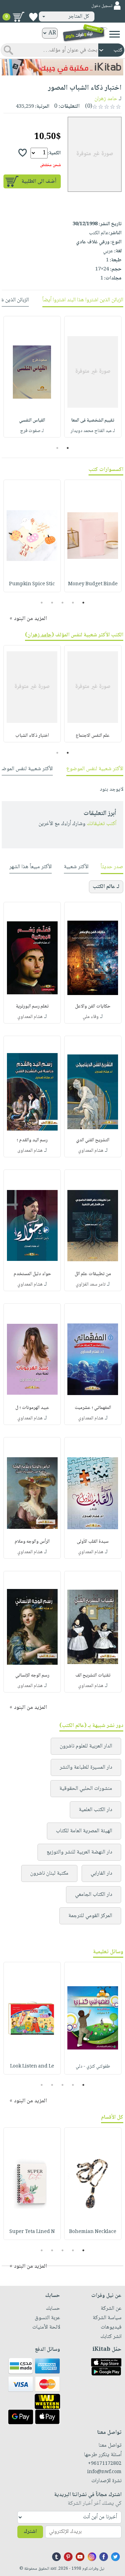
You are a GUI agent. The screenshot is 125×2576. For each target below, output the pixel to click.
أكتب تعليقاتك (102, 824)
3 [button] (63, 603)
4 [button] (52, 603)
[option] (93, 377)
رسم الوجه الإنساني (32, 1676)
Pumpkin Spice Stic (32, 584)
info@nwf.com (104, 2472)
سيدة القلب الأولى (93, 1542)
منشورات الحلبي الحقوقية (86, 1789)
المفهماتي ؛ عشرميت (93, 1408)
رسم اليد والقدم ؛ (32, 1140)
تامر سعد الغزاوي (91, 1285)
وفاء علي (91, 1017)
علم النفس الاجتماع (93, 736)
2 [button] (57, 448)
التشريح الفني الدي (93, 1140)
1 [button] (68, 448)
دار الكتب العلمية (95, 1810)
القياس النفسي (32, 421)
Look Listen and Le (32, 2066)
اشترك (30, 2532)
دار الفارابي (101, 1873)
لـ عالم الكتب (106, 887)
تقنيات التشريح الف (93, 1676)
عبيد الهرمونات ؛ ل (32, 1408)
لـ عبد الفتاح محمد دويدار (93, 431)
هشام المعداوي (30, 1017)
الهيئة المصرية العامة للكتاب (84, 1831)
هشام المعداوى (30, 1151)
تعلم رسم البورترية (32, 1006)
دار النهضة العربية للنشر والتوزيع (79, 1852)
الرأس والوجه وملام (32, 1542)
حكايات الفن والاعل (93, 1006)
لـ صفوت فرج (32, 431)
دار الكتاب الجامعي (94, 1895)
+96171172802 (105, 2464)
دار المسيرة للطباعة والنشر (86, 1767)
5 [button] (42, 603)
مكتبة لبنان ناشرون (49, 1873)
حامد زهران (106, 99)
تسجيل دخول (102, 6)
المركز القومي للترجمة (90, 1916)
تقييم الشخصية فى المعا (93, 421)
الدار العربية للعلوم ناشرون (86, 1746)
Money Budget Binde (93, 584)
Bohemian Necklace (93, 2232)
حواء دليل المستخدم (32, 1274)
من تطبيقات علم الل (93, 1274)
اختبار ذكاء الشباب (32, 736)
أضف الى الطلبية (39, 182)
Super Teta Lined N (32, 2232)
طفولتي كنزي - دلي (93, 2066)
